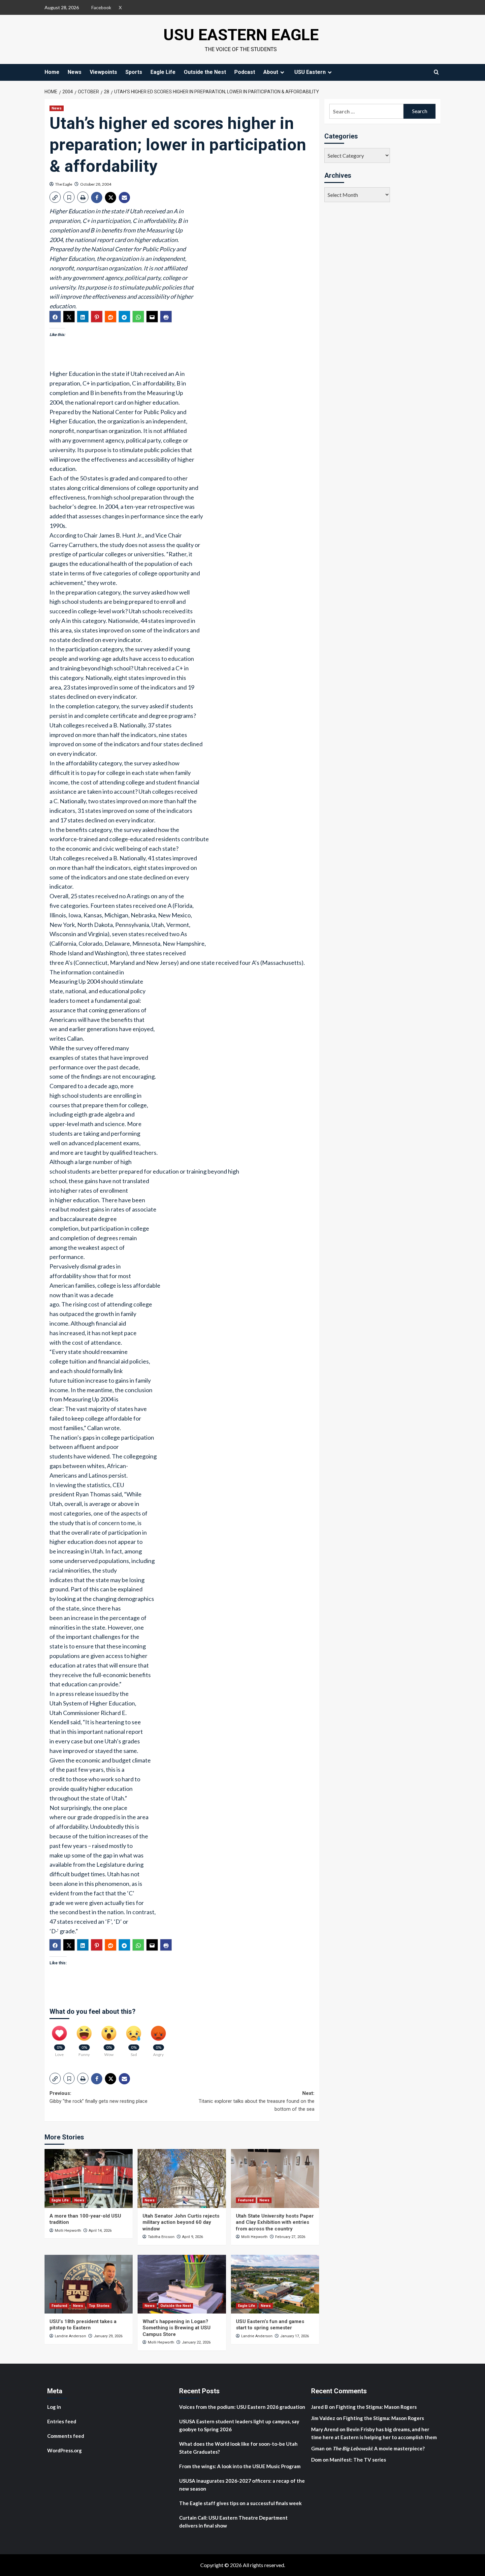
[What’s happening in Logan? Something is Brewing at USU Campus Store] (182, 2284)
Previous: (98, 2097)
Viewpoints (103, 72)
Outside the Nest (205, 72)
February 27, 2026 (290, 2237)
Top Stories (99, 2306)
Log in (54, 2407)
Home (52, 72)
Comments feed (66, 2436)
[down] (282, 72)
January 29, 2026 (108, 2336)
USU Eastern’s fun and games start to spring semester (270, 2325)
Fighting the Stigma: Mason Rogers (377, 2407)
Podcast (245, 72)
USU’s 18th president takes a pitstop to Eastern (83, 2325)
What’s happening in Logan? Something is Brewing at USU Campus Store (177, 2328)
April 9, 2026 (193, 2237)
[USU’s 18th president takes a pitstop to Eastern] (89, 2284)
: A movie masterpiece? (379, 2448)
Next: (256, 2101)
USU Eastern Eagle (241, 35)
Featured (246, 2200)
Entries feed (62, 2421)
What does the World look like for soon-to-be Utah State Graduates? (238, 2448)
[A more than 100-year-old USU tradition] (89, 2178)
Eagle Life (163, 72)
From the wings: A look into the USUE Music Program (240, 2466)
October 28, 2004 (96, 184)
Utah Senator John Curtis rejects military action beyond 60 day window (181, 2222)
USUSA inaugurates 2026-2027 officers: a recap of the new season (242, 2485)
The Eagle (64, 184)
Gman (318, 2448)
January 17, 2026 (294, 2336)
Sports (134, 72)
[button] (55, 197)
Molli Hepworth (68, 2231)
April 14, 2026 (100, 2231)
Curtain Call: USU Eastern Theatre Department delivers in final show (233, 2522)
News (75, 72)
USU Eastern (310, 72)
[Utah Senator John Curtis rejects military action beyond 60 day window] (182, 2178)
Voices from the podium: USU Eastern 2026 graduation (242, 2407)
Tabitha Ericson (161, 2237)
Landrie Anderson (70, 2336)
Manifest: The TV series (358, 2460)
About (271, 72)
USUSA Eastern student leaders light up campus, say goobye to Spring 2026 (239, 2425)
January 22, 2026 (196, 2342)
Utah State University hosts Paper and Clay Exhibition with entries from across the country (275, 2222)
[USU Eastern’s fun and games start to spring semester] (275, 2284)
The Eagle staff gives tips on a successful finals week (240, 2503)
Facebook (101, 7)
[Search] (436, 72)
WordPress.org (65, 2450)
